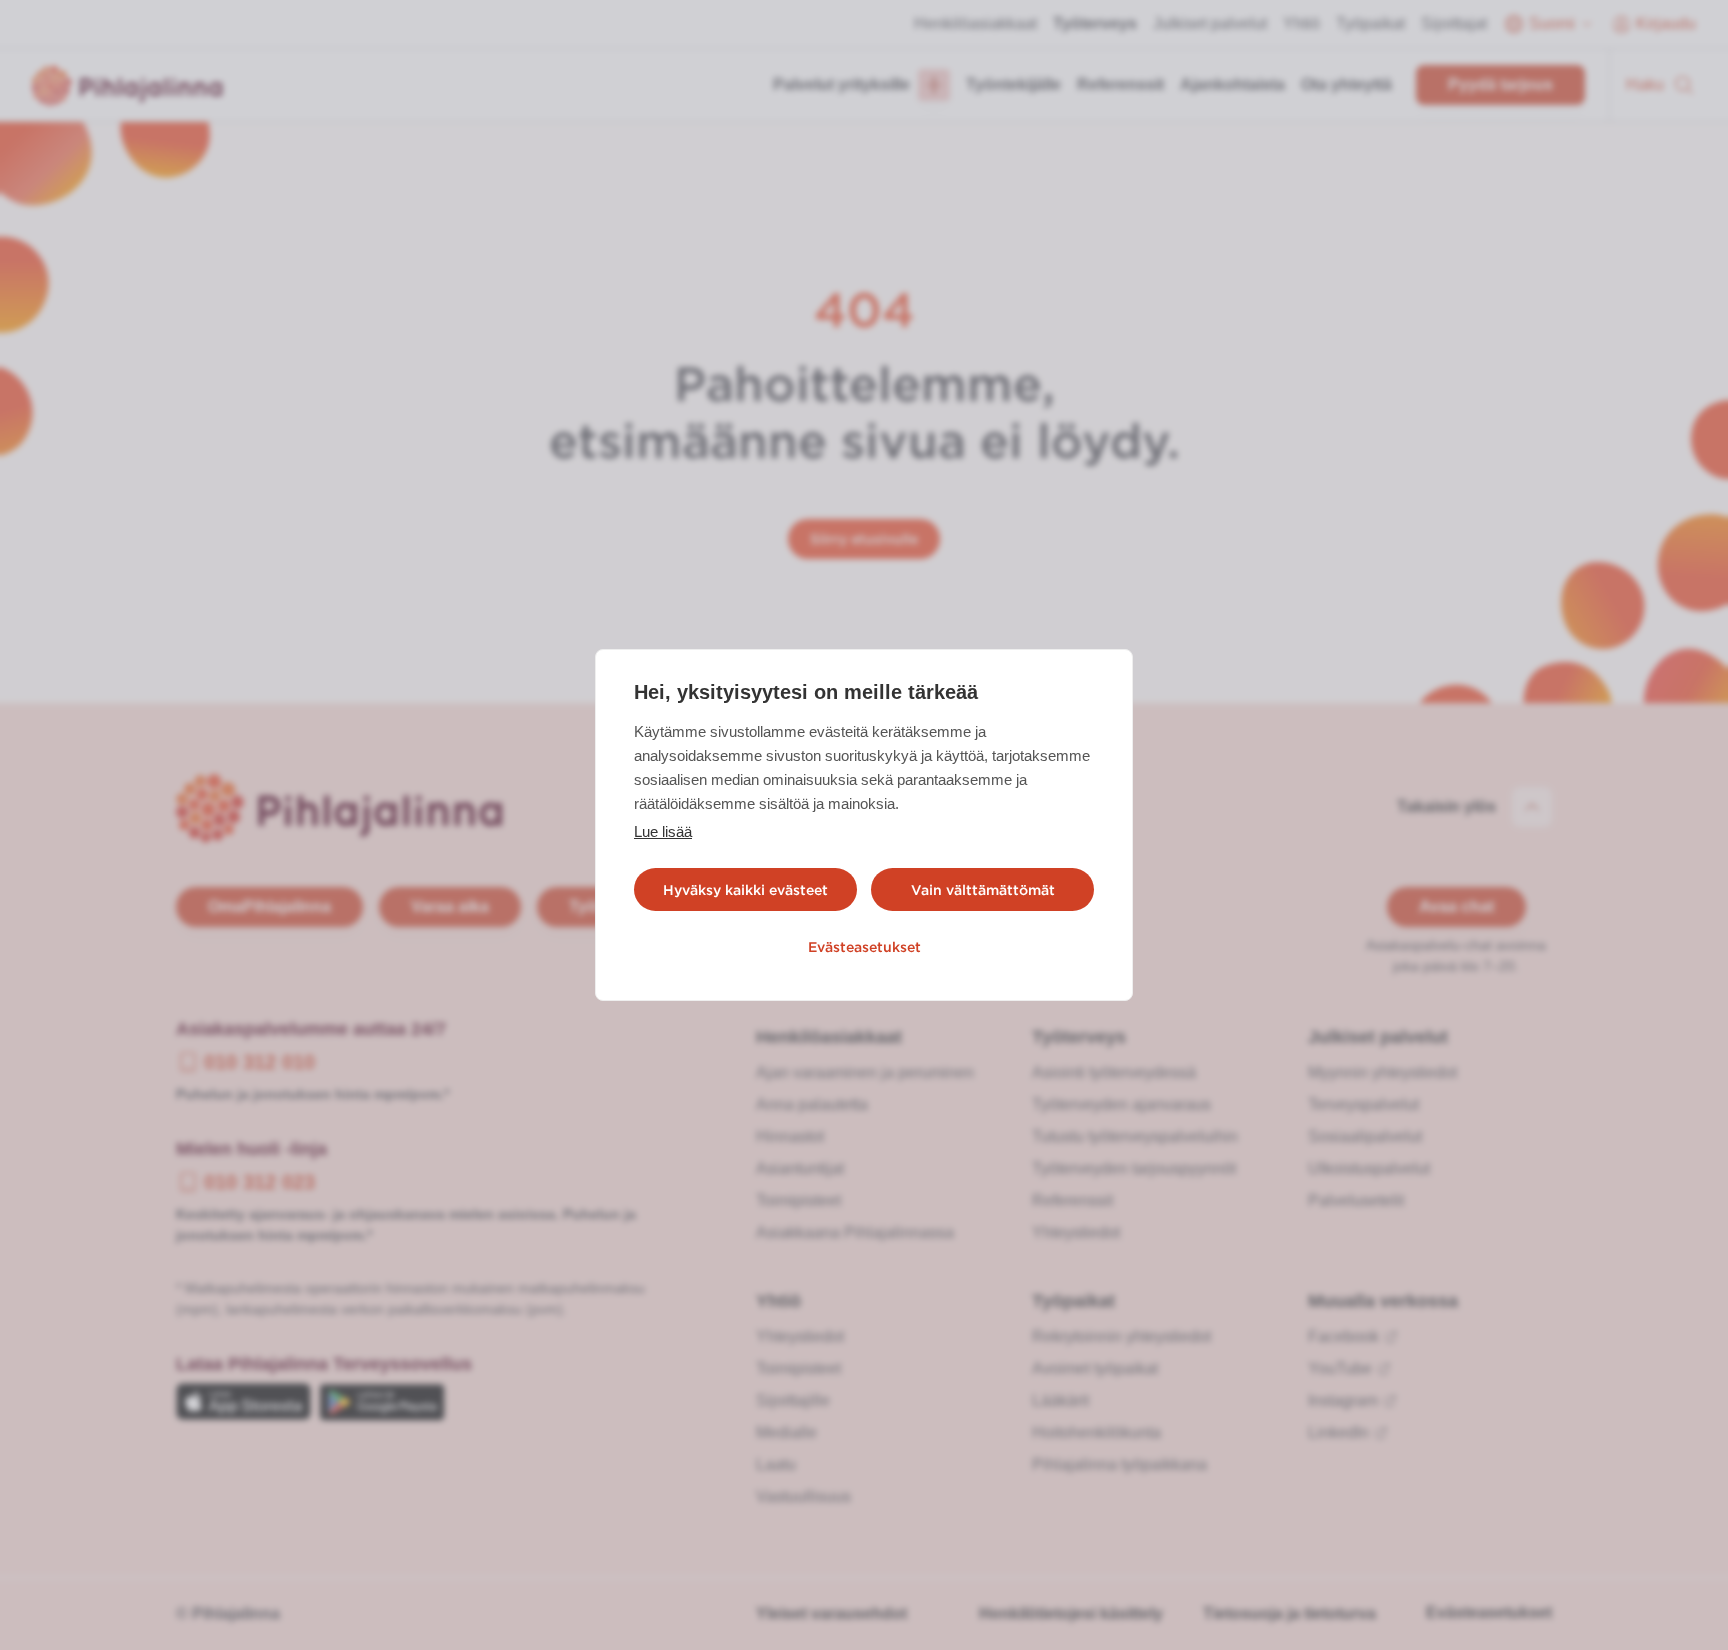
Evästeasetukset (864, 947)
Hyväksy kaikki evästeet (745, 890)
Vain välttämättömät (983, 890)
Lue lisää (663, 831)
